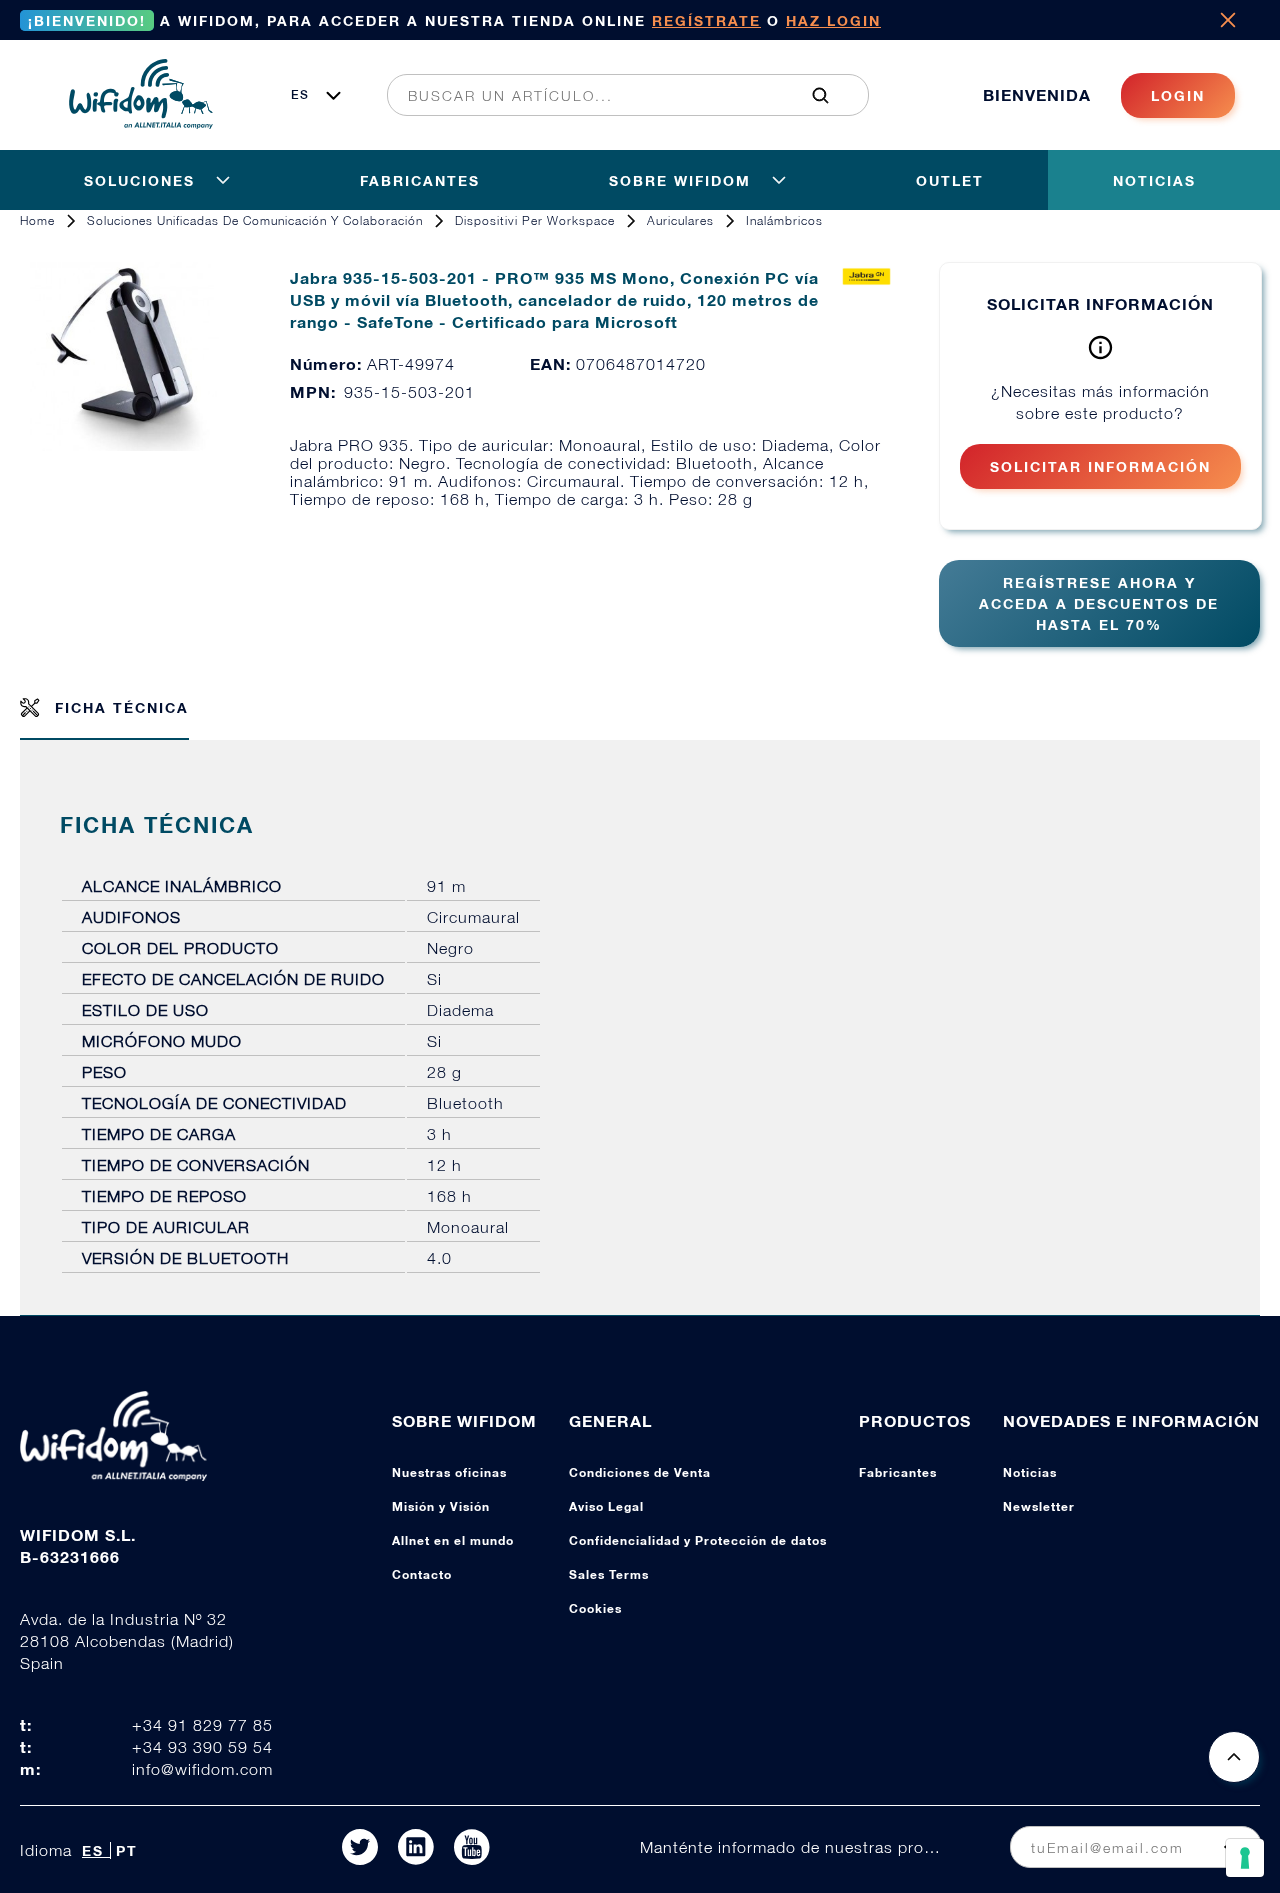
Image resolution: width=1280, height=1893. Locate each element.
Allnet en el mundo (453, 1540)
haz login (833, 20)
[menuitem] (617, 95)
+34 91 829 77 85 (202, 1725)
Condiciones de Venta (640, 1472)
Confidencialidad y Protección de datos (698, 1540)
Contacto (422, 1574)
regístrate (706, 20)
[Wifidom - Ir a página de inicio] (141, 123)
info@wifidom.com (202, 1769)
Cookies (595, 1608)
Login (1178, 95)
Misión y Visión (441, 1506)
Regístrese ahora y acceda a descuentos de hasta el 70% (1099, 603)
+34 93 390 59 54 (202, 1747)
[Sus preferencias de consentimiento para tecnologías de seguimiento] (1245, 1858)
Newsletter (1039, 1506)
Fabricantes (898, 1472)
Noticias (1030, 1472)
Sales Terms (609, 1574)
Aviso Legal (606, 1506)
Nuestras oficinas (449, 1472)
